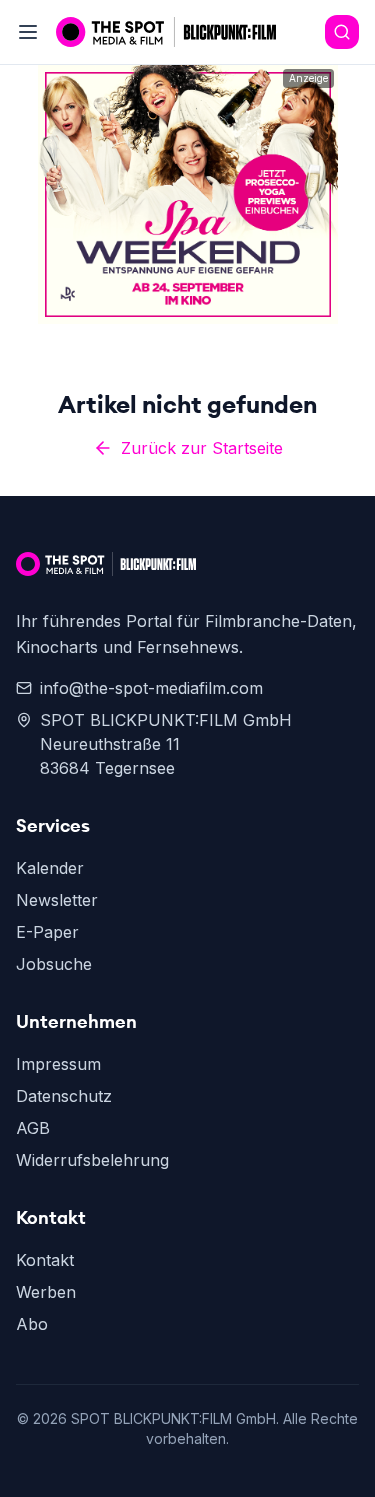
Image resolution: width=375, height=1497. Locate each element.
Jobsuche (54, 964)
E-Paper (47, 932)
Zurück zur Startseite (202, 448)
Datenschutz (64, 1096)
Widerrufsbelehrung (92, 1160)
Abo (32, 1324)
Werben (46, 1292)
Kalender (50, 868)
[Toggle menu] (28, 32)
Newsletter (57, 900)
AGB (33, 1128)
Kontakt (45, 1260)
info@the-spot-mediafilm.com (151, 688)
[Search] (342, 32)
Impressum (58, 1064)
